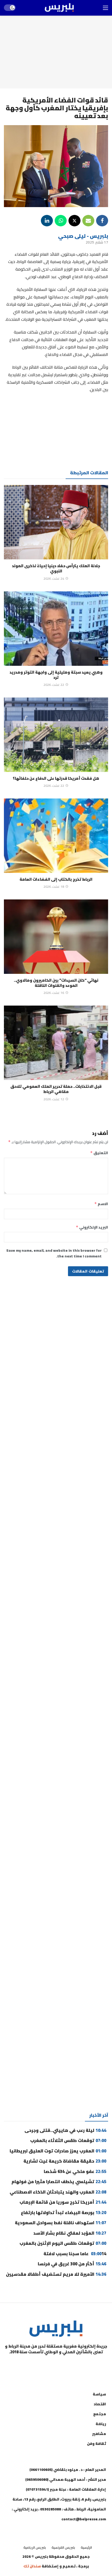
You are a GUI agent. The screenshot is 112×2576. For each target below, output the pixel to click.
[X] (30, 2365)
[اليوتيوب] (69, 2365)
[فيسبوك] (82, 2365)
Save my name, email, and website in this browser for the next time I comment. (54, 1253)
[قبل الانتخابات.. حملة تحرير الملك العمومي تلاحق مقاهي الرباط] (56, 1043)
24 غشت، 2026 (54, 579)
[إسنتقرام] (56, 2365)
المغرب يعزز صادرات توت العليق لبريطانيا (58, 2151)
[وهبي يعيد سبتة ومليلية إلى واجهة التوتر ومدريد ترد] (56, 629)
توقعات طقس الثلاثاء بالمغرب (68, 2140)
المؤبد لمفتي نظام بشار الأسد (70, 2233)
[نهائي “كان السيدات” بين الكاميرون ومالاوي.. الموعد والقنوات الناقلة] (56, 937)
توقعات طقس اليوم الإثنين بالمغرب (63, 2243)
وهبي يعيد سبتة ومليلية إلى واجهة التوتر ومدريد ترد (56, 675)
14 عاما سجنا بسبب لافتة (75, 2254)
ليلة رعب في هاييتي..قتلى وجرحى (65, 2130)
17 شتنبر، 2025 (97, 242)
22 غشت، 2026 (54, 685)
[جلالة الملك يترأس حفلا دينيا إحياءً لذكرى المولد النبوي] (56, 522)
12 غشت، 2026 (54, 1099)
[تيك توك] (43, 2365)
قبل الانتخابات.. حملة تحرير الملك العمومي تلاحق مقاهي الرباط (56, 1089)
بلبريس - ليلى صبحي (83, 236)
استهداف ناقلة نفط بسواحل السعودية (61, 2223)
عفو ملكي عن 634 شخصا (75, 2171)
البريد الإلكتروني (92, 1227)
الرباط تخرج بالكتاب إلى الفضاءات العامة (56, 879)
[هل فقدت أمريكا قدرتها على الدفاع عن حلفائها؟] (56, 735)
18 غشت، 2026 (54, 887)
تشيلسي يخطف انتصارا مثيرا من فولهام (59, 2182)
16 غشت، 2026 (54, 993)
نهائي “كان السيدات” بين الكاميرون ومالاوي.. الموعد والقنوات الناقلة (56, 983)
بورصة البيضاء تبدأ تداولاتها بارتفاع (64, 2213)
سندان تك (32, 2566)
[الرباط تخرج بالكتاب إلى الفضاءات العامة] (56, 836)
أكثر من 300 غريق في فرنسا (72, 2264)
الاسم (101, 1204)
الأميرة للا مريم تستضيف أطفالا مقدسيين (56, 2274)
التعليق (99, 1153)
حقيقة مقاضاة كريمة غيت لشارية (65, 2161)
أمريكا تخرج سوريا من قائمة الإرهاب (63, 2202)
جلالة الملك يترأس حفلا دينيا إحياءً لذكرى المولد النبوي (56, 568)
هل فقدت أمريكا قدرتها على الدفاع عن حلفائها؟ (56, 778)
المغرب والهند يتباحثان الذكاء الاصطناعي (58, 2192)
